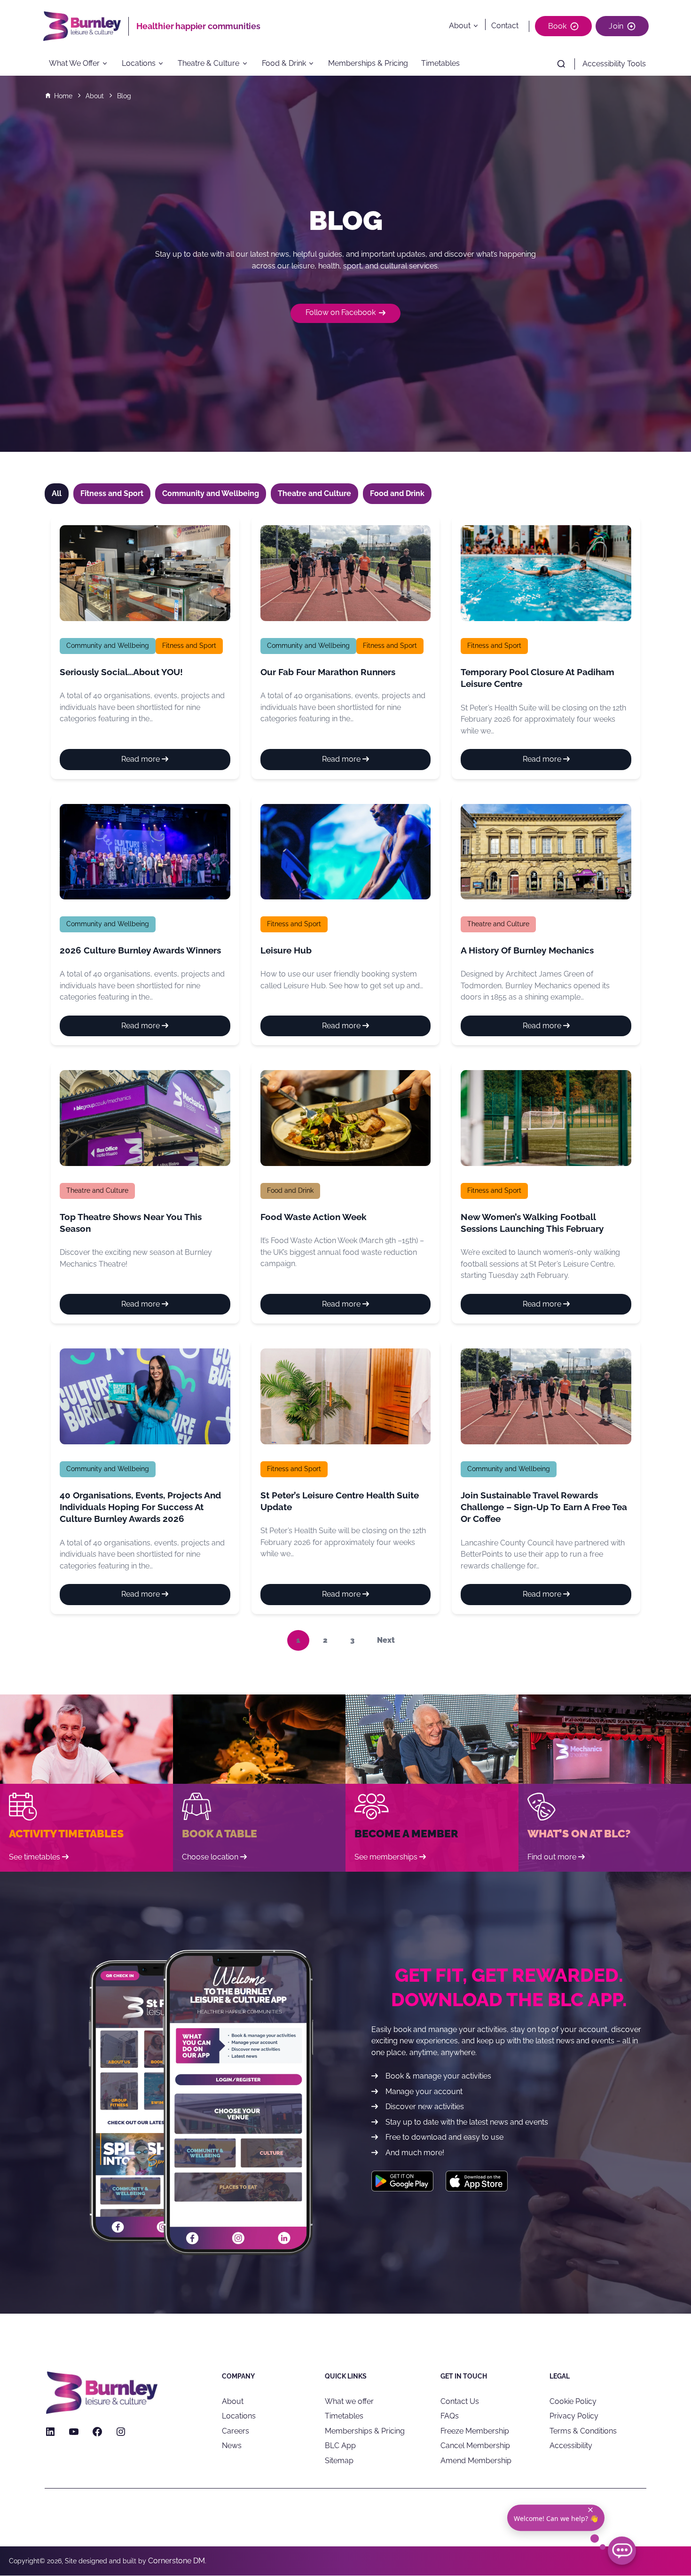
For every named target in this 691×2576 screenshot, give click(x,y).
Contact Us (460, 2401)
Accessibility (571, 2446)
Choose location (210, 1857)
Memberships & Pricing (368, 64)
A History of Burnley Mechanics (527, 950)
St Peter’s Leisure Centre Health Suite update (340, 1501)
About (460, 26)
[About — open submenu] (478, 26)
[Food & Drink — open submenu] (314, 64)
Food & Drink (284, 64)
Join (616, 26)
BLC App (340, 2446)
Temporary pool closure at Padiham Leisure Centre (538, 678)
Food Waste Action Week (314, 1217)
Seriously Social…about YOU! (121, 672)
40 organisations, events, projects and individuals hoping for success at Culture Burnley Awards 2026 (140, 1507)
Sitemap (339, 2461)
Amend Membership (476, 2461)
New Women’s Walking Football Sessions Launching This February (532, 1223)
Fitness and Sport (189, 646)
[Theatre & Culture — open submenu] (248, 64)
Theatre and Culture (498, 924)
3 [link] (352, 1640)
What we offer (349, 2401)
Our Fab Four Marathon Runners (328, 672)
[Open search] (561, 64)
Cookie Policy (573, 2401)
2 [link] (325, 1640)
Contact (505, 26)
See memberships (386, 1857)
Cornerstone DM (177, 2561)
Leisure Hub (286, 950)
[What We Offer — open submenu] (108, 64)
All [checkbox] (57, 493)
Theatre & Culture (208, 64)
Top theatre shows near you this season (131, 1223)
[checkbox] (112, 494)
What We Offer (74, 64)
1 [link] (298, 1640)
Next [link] (386, 1640)
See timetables (35, 1857)
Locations (139, 64)
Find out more (552, 1857)
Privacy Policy (574, 2416)
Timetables (440, 64)
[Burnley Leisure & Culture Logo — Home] (86, 26)
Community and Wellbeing (108, 646)
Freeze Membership (475, 2431)
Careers (236, 2431)
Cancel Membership (475, 2446)
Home (63, 96)
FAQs (450, 2416)
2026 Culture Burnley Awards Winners (140, 950)
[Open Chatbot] (622, 2551)
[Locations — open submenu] (164, 64)
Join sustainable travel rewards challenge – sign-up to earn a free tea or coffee (544, 1507)
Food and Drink (290, 1190)
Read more (161, 762)
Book (558, 26)
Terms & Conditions (583, 2431)
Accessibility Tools (614, 64)
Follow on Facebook (341, 312)
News (232, 2446)
